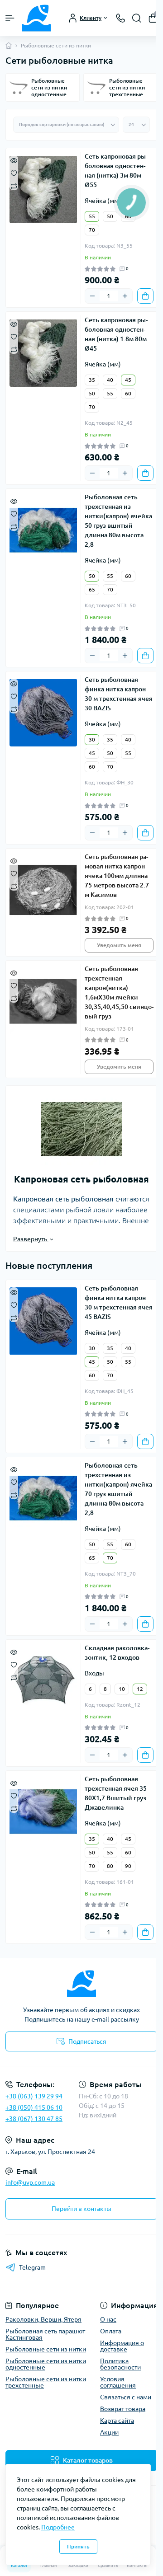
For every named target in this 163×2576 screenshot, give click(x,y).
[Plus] (125, 296)
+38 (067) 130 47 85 (34, 2119)
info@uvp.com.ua (30, 2182)
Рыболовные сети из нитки (46, 2349)
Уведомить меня (119, 945)
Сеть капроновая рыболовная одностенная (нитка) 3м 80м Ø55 (116, 171)
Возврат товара (123, 2409)
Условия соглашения (118, 2382)
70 (92, 230)
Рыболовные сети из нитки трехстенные (46, 2382)
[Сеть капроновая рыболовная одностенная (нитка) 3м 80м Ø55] (43, 189)
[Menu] (10, 18)
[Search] (137, 18)
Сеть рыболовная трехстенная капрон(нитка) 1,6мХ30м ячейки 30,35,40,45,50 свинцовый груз (119, 992)
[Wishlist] (14, 173)
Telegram (32, 2267)
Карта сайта (117, 2421)
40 (110, 380)
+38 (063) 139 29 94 (34, 2096)
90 (128, 1866)
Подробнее (58, 2527)
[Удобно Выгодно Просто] (81, 1984)
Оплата (111, 2331)
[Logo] (36, 18)
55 (92, 216)
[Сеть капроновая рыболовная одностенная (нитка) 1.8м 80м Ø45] (43, 353)
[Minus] (92, 296)
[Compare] (14, 185)
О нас (108, 2319)
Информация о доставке (122, 2346)
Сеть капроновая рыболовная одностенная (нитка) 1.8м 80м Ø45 (116, 334)
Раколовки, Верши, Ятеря (43, 2319)
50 (110, 216)
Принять (78, 2546)
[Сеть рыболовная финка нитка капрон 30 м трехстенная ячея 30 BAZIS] (43, 713)
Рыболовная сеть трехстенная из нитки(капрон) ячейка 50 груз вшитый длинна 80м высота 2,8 (118, 521)
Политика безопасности (120, 2364)
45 (128, 380)
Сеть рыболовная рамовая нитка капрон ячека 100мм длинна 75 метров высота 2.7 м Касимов (117, 876)
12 (140, 1689)
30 (92, 739)
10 (122, 1689)
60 (128, 393)
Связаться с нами (126, 2397)
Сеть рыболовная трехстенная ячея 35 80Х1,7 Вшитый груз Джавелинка (116, 1793)
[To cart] (145, 296)
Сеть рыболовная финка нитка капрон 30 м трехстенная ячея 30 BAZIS (119, 694)
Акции (109, 2432)
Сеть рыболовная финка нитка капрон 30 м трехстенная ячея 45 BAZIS (119, 1302)
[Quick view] (14, 160)
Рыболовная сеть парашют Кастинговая (45, 2334)
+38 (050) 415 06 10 (34, 2107)
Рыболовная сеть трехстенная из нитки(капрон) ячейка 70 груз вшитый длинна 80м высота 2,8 (118, 1489)
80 (110, 1866)
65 (92, 589)
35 (92, 380)
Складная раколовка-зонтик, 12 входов (117, 1653)
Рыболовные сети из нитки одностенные (46, 2364)
